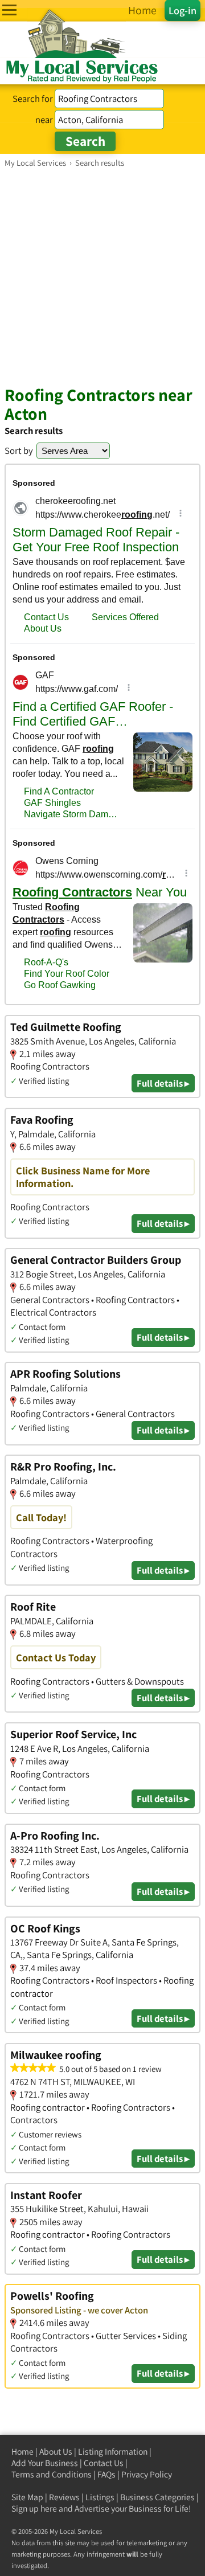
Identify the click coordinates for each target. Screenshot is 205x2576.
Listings (100, 2497)
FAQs (106, 2474)
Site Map (27, 2497)
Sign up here (34, 2509)
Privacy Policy (147, 2474)
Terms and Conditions (52, 2474)
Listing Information (113, 2452)
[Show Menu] (9, 10)
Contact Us (104, 2463)
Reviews (64, 2497)
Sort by (19, 451)
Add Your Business (45, 2463)
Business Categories (157, 2497)
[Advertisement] (102, 276)
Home (22, 2452)
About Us (56, 2452)
